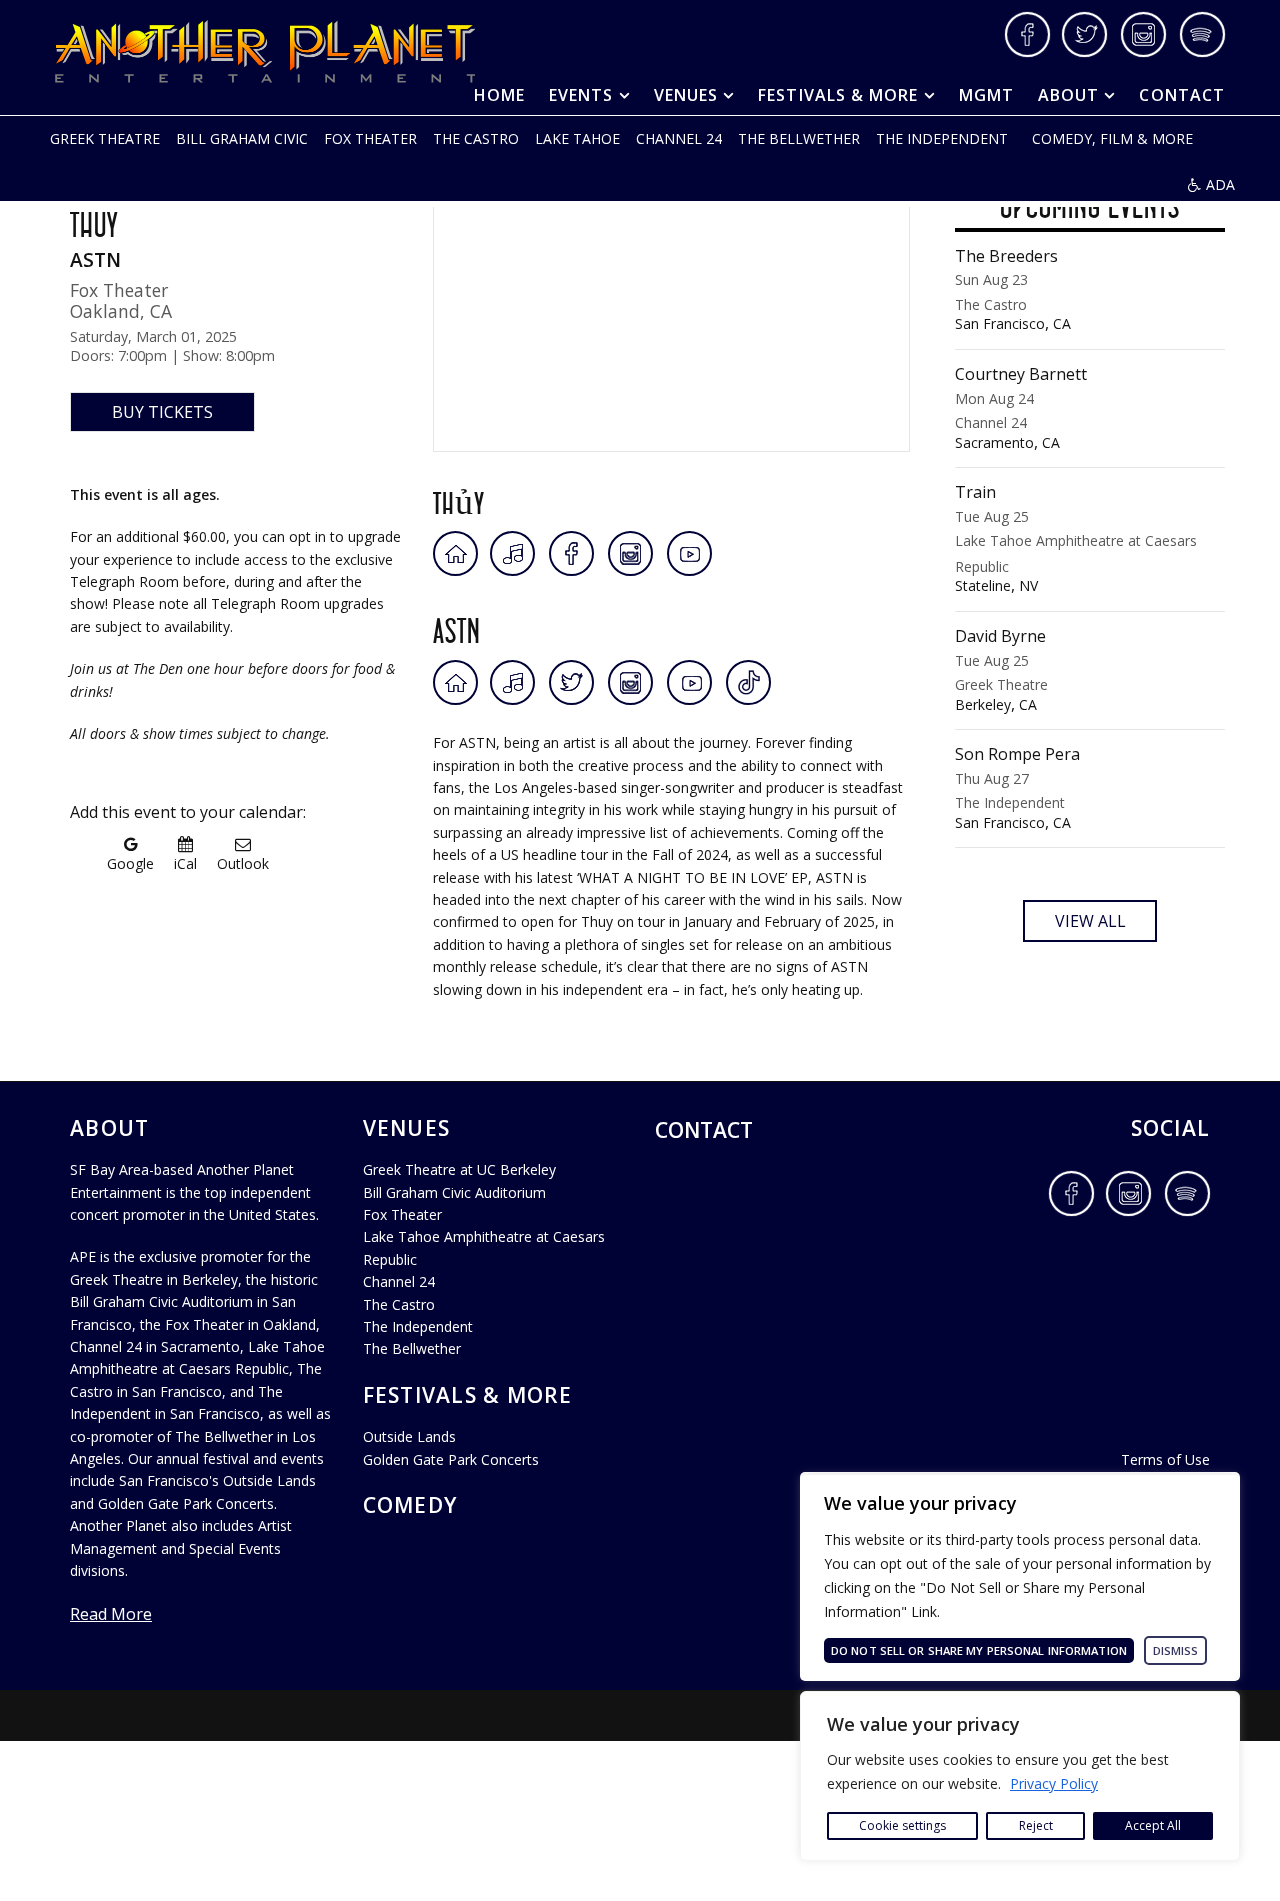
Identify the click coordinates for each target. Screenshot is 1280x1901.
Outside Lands (409, 1436)
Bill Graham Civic (242, 138)
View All (1090, 921)
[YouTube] (689, 553)
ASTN (457, 627)
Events (581, 95)
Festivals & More (838, 95)
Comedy (410, 1505)
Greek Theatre (105, 138)
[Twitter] (571, 682)
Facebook (1027, 34)
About (1068, 95)
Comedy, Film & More (1112, 138)
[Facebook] (571, 553)
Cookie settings (902, 1825)
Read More (111, 1614)
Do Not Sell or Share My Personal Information (979, 1650)
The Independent (942, 138)
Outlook (243, 862)
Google (130, 862)
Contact (1182, 95)
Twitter (1086, 34)
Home (499, 95)
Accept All (1153, 1825)
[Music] (514, 553)
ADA (1220, 184)
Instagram (1143, 34)
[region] (1020, 1776)
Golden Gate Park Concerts (451, 1459)
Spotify (1202, 34)
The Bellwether (799, 138)
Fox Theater (370, 138)
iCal (185, 862)
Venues (686, 95)
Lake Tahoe (577, 138)
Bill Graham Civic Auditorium (454, 1192)
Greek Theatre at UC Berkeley (459, 1169)
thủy (459, 498)
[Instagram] (630, 553)
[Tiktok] (748, 682)
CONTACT (704, 1130)
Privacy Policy (1054, 1783)
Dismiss (1175, 1650)
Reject (1036, 1825)
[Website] (455, 553)
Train (1076, 538)
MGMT (986, 95)
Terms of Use (1165, 1459)
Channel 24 (679, 138)
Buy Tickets (162, 412)
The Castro (476, 138)
